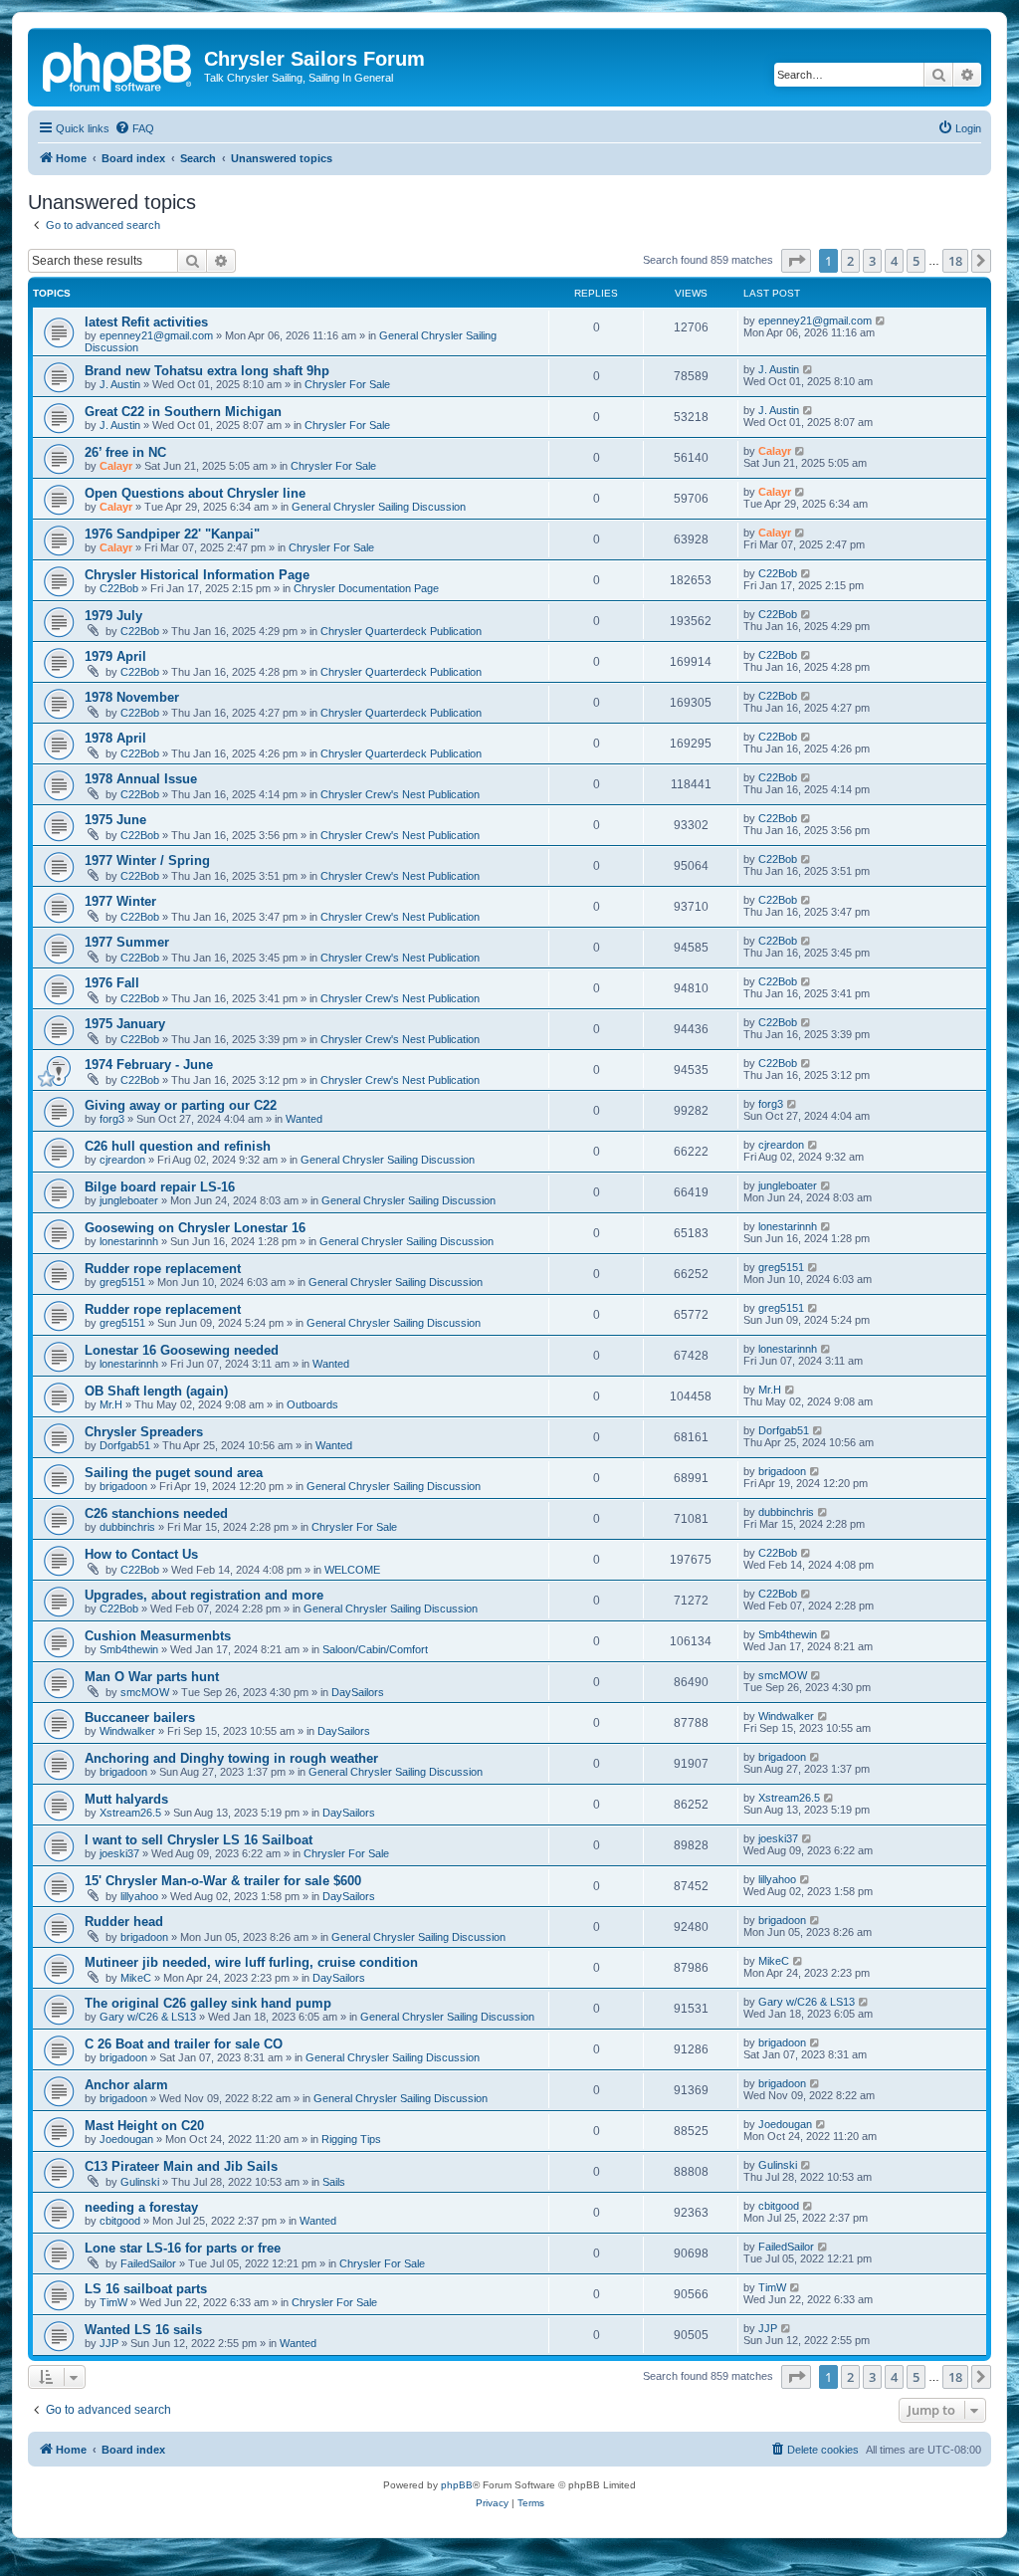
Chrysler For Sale (347, 384)
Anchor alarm (126, 2085)
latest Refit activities (146, 322)
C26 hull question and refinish (178, 1146)
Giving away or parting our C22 (181, 1105)
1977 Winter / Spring (147, 860)
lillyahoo (139, 1896)
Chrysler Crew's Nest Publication (400, 794)
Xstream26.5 (130, 1813)
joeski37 (119, 1853)
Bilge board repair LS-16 (160, 1187)
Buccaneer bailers (140, 1717)
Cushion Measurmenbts (158, 1636)
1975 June (115, 820)
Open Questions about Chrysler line (195, 493)
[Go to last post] (881, 321)
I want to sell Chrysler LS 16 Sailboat (199, 1840)
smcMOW (145, 1692)
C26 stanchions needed (156, 1513)
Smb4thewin (129, 1649)
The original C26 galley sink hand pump (208, 2003)
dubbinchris (127, 1527)
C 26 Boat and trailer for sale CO (184, 2044)
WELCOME (352, 1570)
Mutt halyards (126, 1799)
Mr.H (111, 1404)
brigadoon (123, 1486)
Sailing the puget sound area (174, 1473)
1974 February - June (149, 1065)
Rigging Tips (351, 2139)
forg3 (112, 1119)
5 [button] (916, 261)
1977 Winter (120, 901)
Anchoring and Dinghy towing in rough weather (231, 1758)
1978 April (115, 738)
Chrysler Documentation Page (366, 588)
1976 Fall (112, 983)
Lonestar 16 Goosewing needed (182, 1350)
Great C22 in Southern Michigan (183, 412)
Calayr (116, 466)
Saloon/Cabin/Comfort (375, 1649)
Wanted (304, 1119)
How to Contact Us (141, 1554)
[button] (796, 261)
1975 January (125, 1024)
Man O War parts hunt (152, 1677)
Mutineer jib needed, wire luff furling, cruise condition (251, 1962)
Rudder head (124, 1922)
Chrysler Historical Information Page (197, 575)
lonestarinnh (129, 1241)
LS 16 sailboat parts (146, 2289)
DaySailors (358, 1692)
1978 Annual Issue (141, 779)
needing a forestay (141, 2207)
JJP (109, 2343)
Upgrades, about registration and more (204, 1595)
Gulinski (140, 2182)
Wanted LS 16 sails (143, 2330)
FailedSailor (148, 2263)
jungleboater (129, 1200)
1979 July (113, 616)
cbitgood (120, 2221)
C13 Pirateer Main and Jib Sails (181, 2166)
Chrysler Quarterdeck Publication (401, 631)
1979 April (115, 656)
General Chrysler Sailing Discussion (379, 507)
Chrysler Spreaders (144, 1432)
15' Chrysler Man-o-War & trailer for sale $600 (223, 1881)
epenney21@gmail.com (156, 335)
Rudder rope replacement (163, 1269)
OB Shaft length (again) (156, 1391)
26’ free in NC (125, 452)
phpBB (457, 2485)
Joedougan (126, 2139)
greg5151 (122, 1282)
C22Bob (119, 588)
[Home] (118, 65)
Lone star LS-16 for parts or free (183, 2248)
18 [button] (955, 261)
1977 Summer (127, 942)
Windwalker (127, 1731)
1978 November (132, 697)
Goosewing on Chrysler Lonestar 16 (195, 1228)
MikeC (136, 1978)
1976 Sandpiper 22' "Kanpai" (172, 534)
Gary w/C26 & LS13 (148, 2017)
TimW (113, 2302)
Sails (334, 2182)
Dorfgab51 (125, 1445)
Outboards (312, 1404)
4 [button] (894, 261)
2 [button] (850, 261)
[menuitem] (134, 128)
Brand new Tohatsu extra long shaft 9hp (207, 371)
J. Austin (120, 384)
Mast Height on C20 (144, 2126)
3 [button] (872, 261)
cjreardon (122, 1160)
